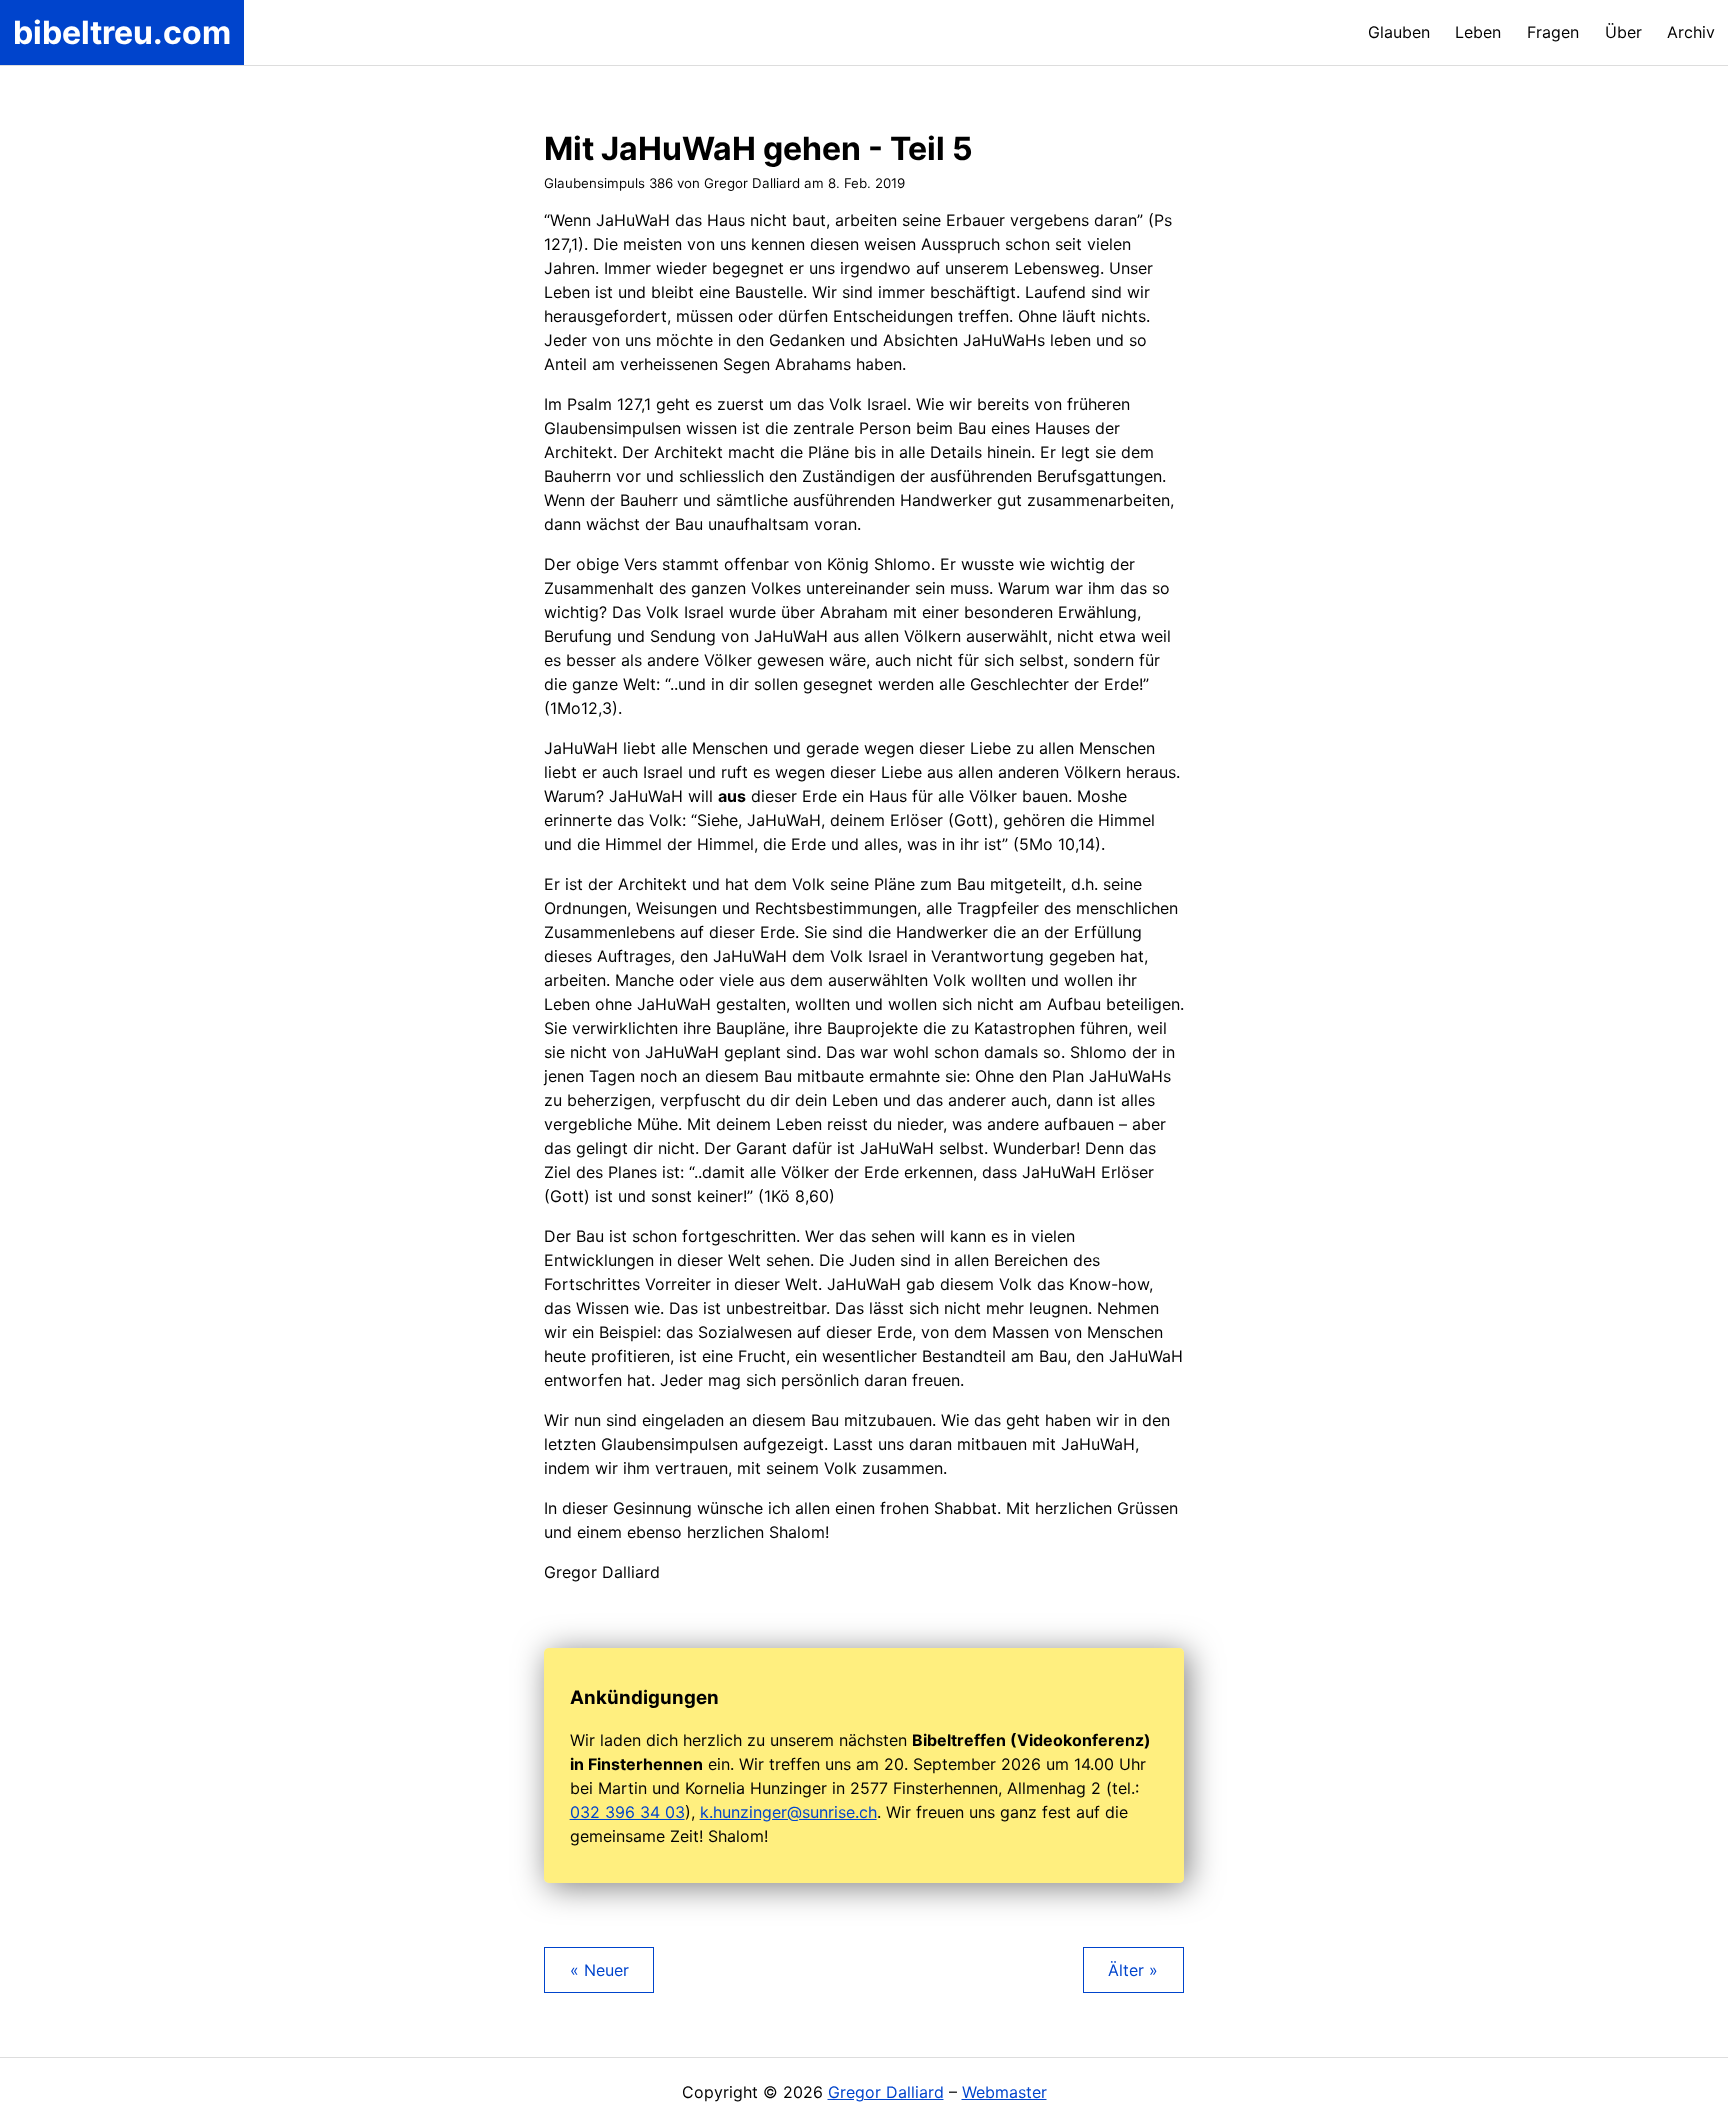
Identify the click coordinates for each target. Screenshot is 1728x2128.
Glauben (1399, 32)
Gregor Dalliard (886, 2092)
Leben (1478, 32)
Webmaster (1004, 2092)
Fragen (1553, 32)
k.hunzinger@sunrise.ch (788, 1812)
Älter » (1133, 1970)
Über (1623, 32)
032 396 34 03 (627, 1812)
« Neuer (599, 1970)
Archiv (1691, 32)
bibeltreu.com (122, 32)
